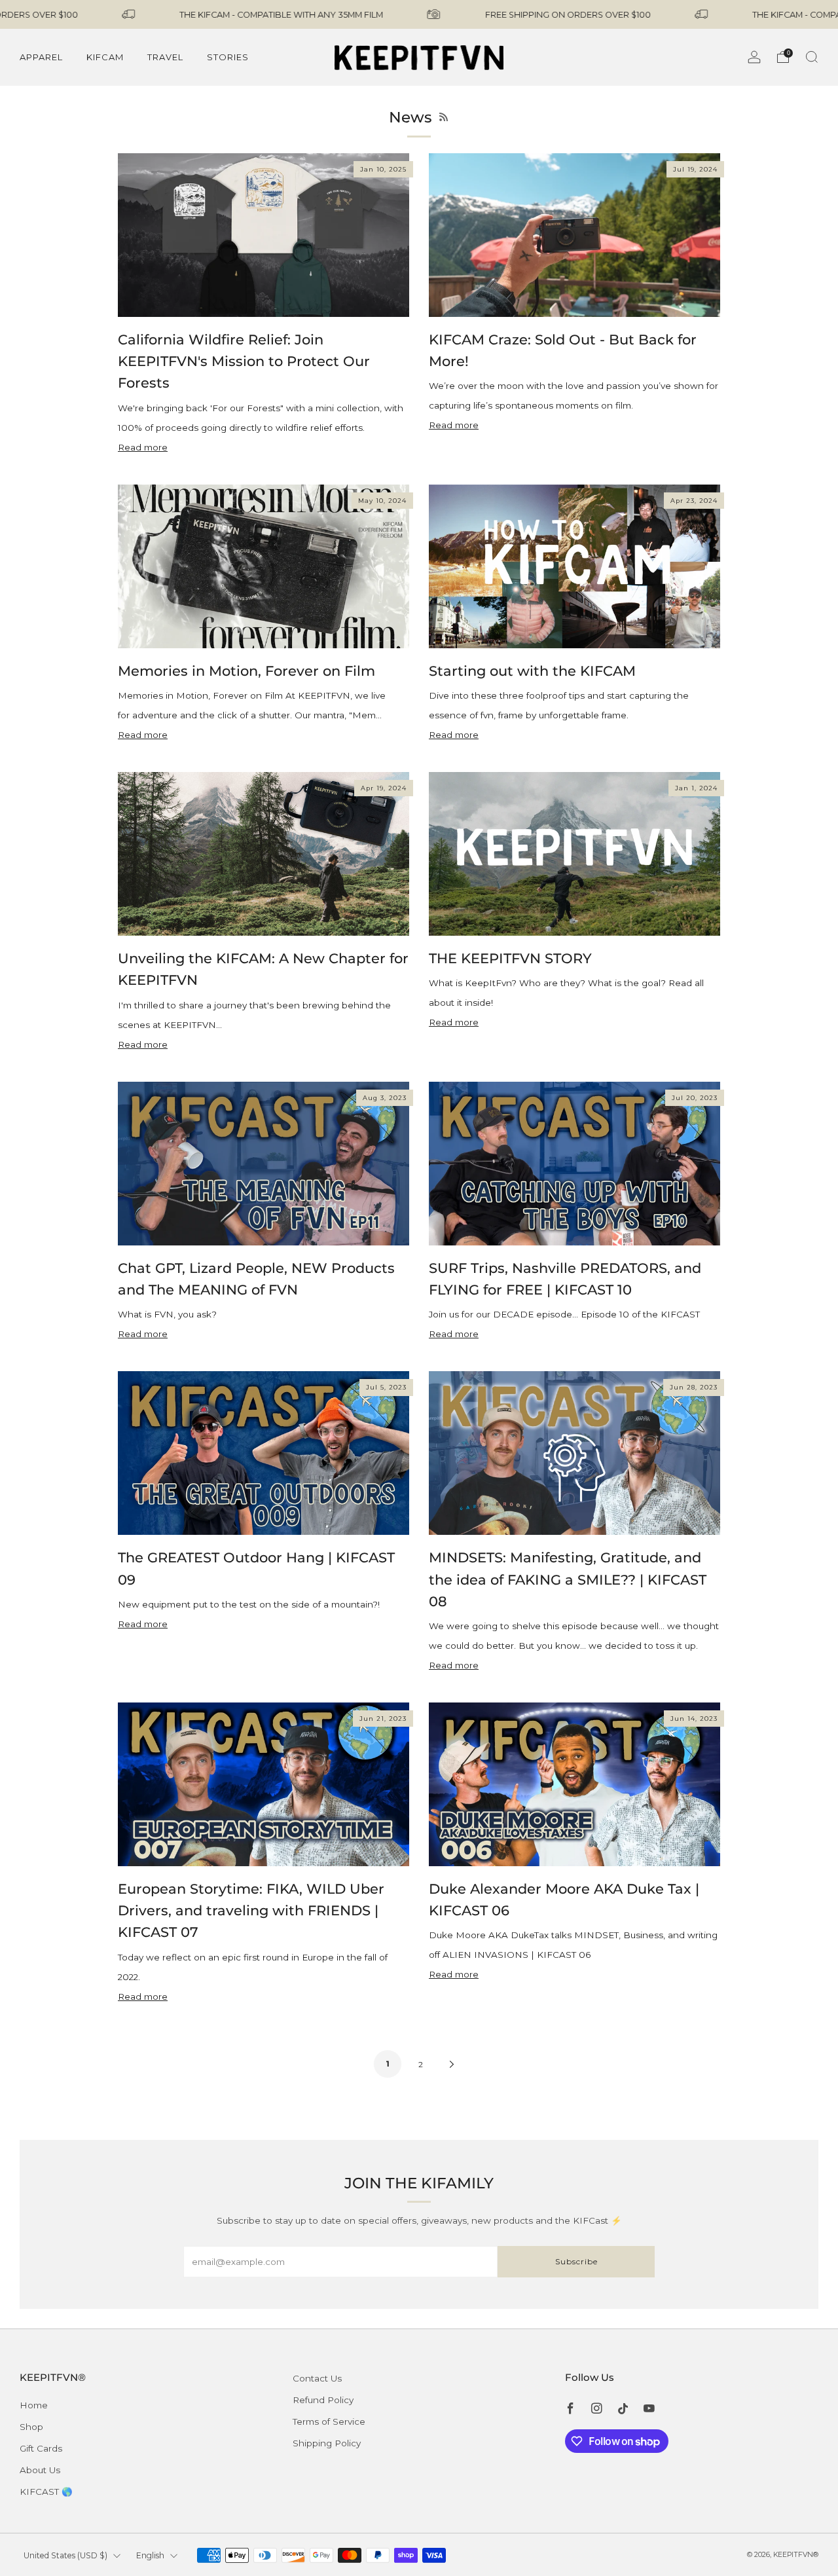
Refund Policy (323, 2400)
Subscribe (576, 2261)
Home (34, 2405)
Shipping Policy (327, 2443)
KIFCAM (105, 57)
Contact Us (317, 2378)
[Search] (812, 57)
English (150, 2555)
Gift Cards (41, 2448)
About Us (40, 2470)
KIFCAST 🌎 (46, 2492)
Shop (31, 2427)
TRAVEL (165, 57)
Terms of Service (329, 2421)
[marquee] (419, 14)
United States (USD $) (65, 2555)
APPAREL (41, 57)
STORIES (228, 57)
